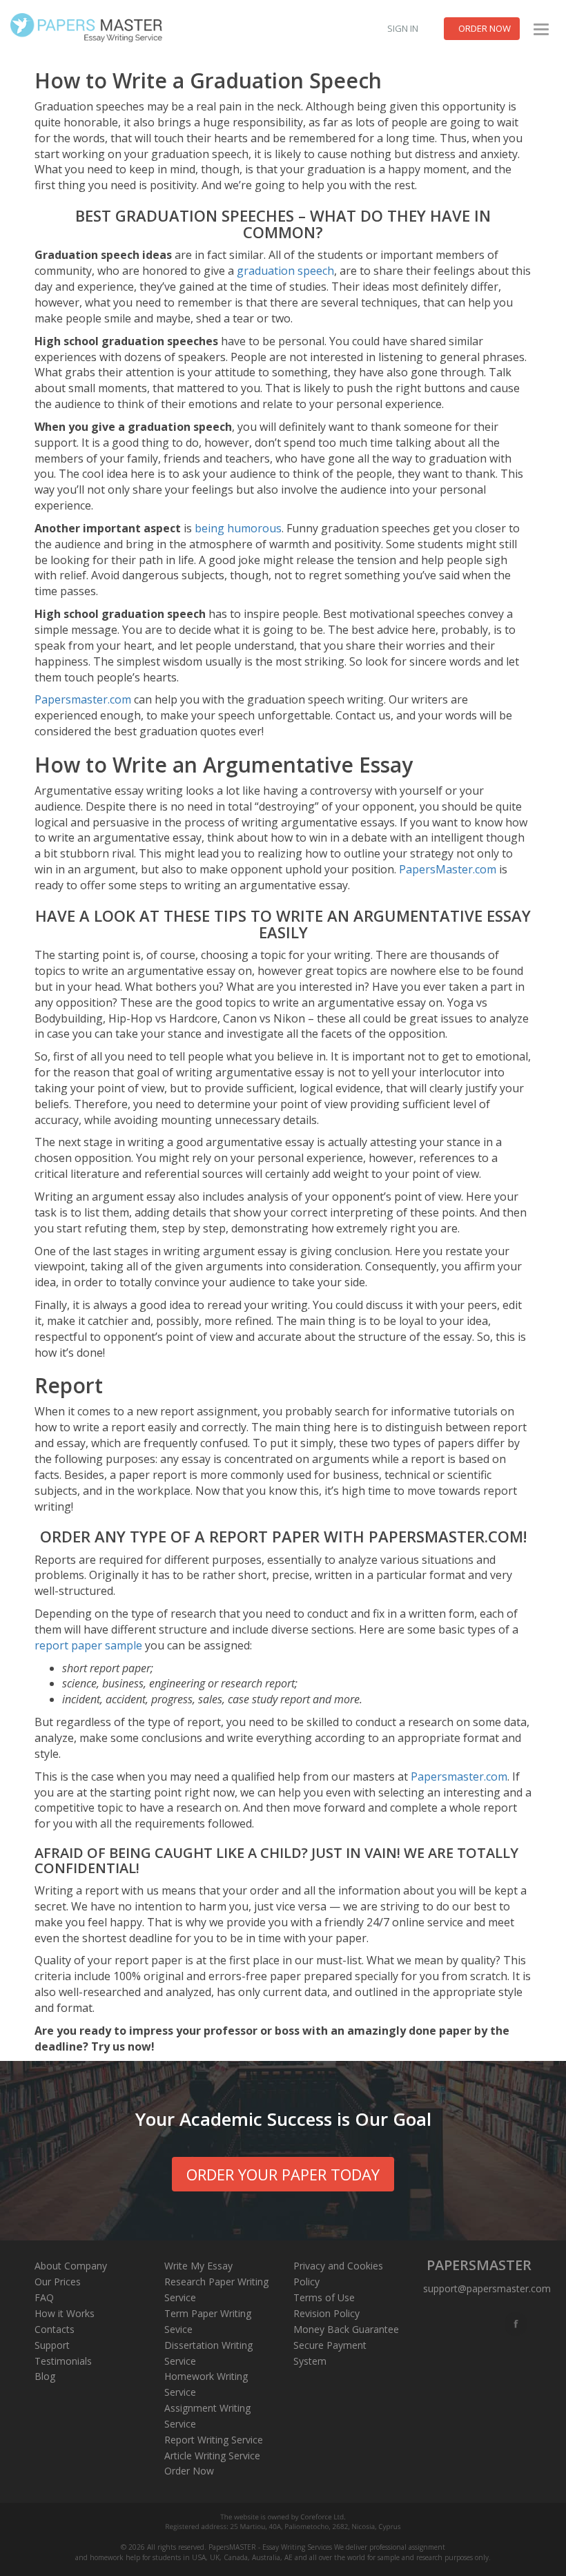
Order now (485, 28)
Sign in (403, 28)
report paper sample (88, 1645)
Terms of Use (324, 2297)
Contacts (55, 2329)
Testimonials (63, 2361)
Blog (45, 2376)
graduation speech (285, 271)
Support (52, 2345)
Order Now (189, 2471)
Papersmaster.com (83, 699)
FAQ (44, 2297)
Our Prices (58, 2282)
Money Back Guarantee (346, 2329)
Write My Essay (198, 2266)
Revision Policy (326, 2313)
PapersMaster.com (448, 869)
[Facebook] (517, 2324)
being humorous (238, 528)
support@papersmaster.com (487, 2288)
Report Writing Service (214, 2440)
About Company (71, 2266)
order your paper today (283, 2174)
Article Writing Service (212, 2456)
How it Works (65, 2313)
